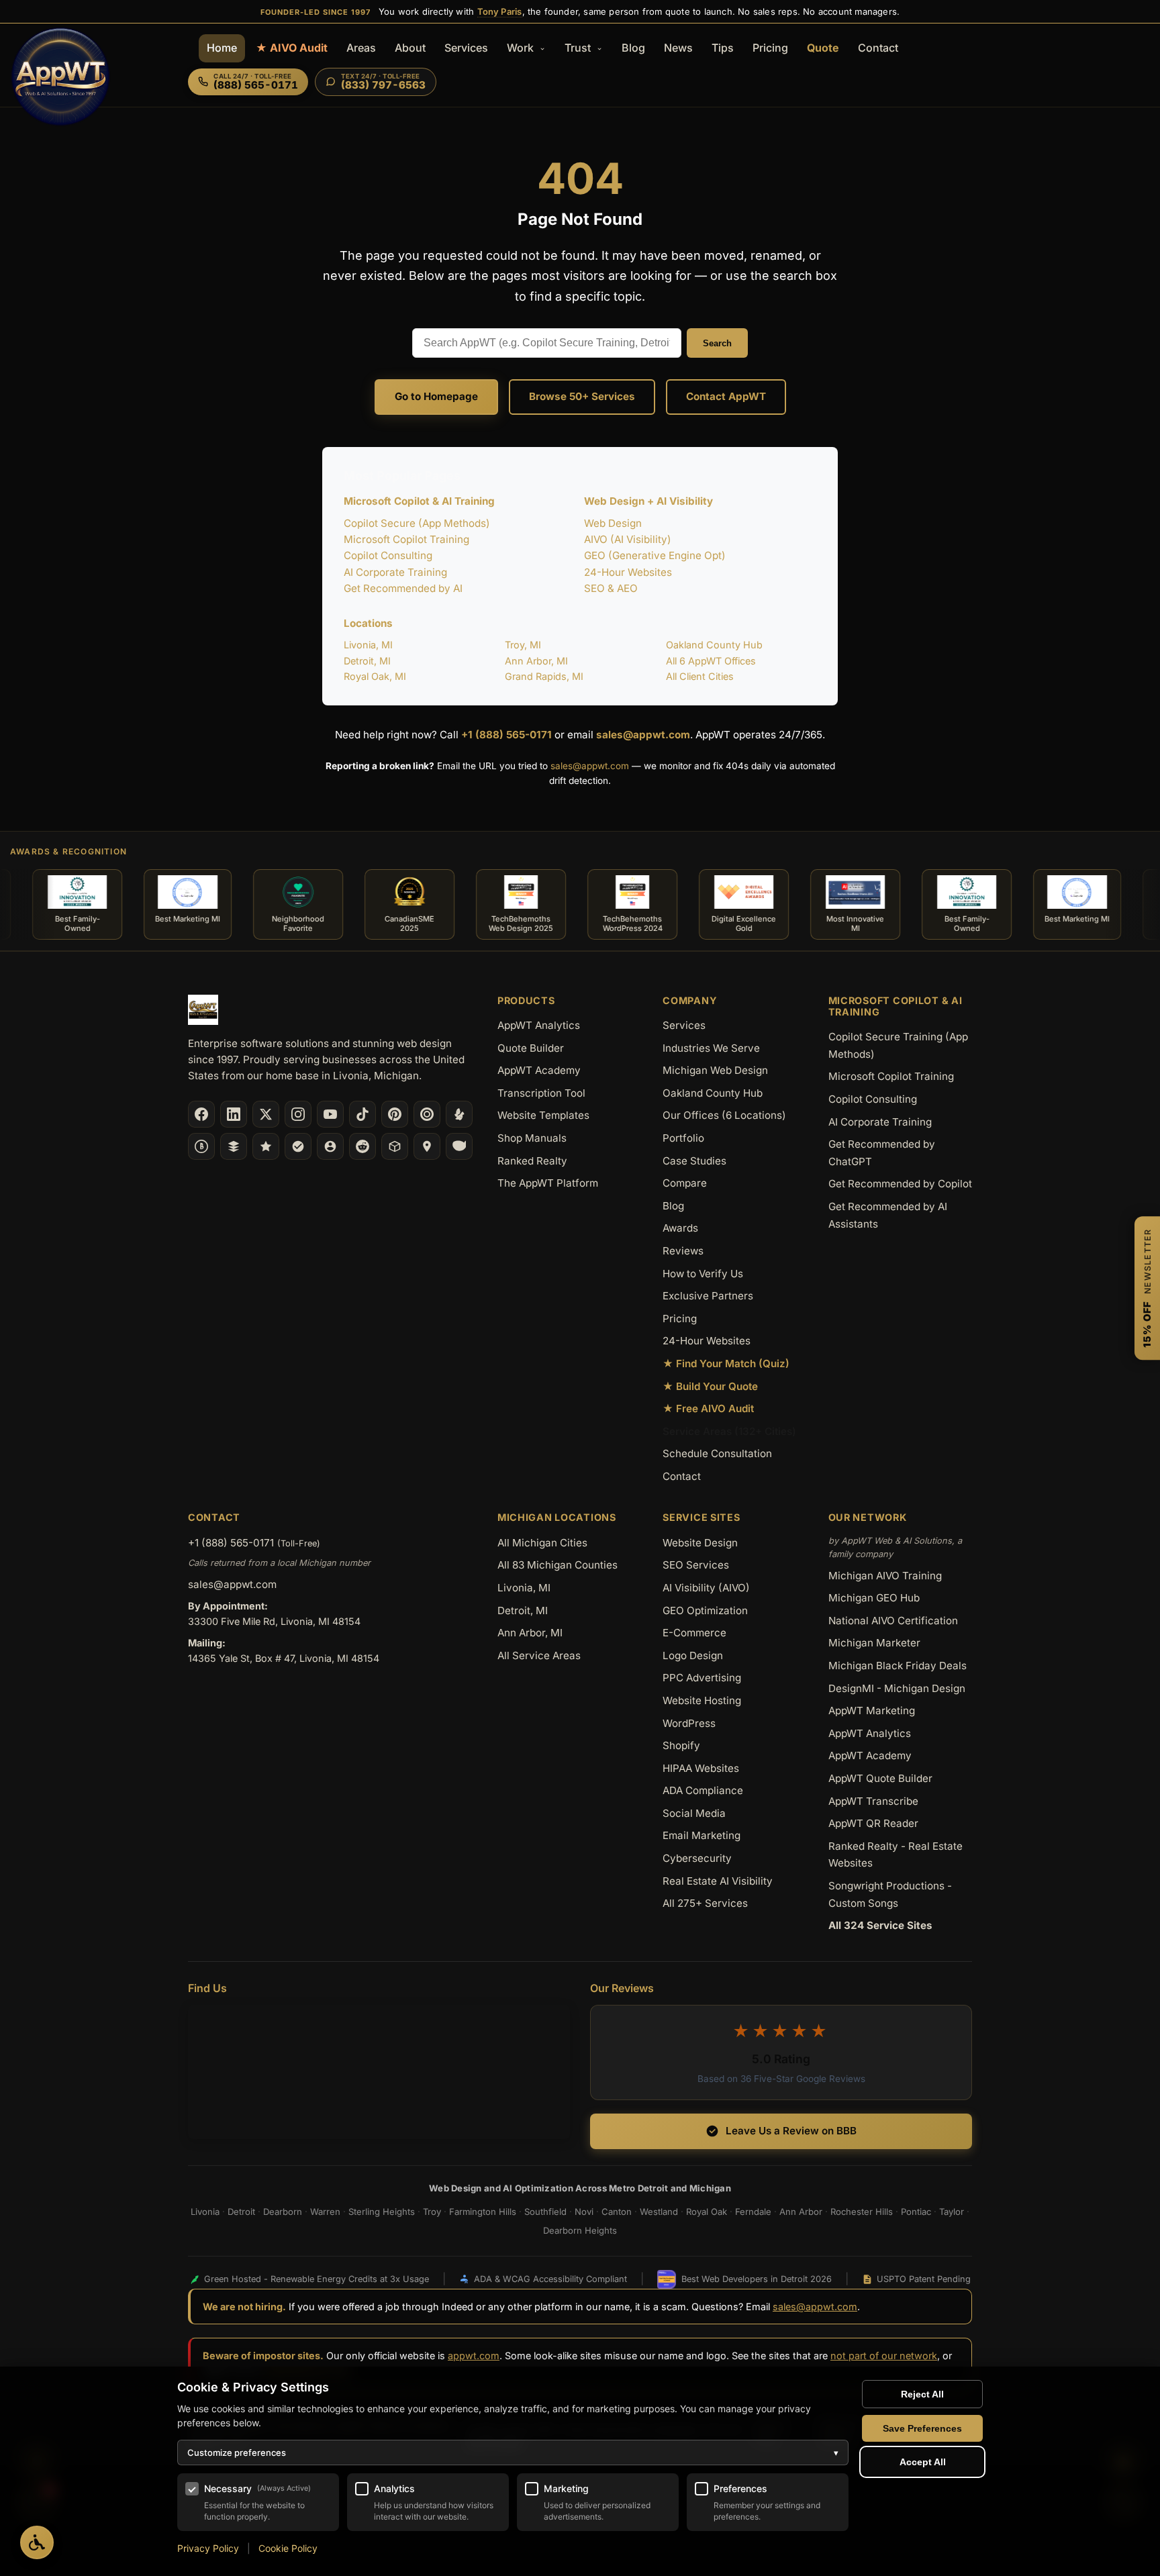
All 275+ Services (705, 1903)
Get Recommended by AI (403, 588)
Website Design (700, 1543)
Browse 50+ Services (582, 396)
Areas (361, 48)
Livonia (205, 2212)
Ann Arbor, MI (536, 661)
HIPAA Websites (701, 1768)
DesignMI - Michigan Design (897, 1688)
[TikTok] (362, 1114)
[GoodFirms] (266, 1146)
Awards (680, 1228)
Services (466, 48)
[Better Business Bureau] (201, 1146)
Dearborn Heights (580, 2230)
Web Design (613, 523)
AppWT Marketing (872, 1711)
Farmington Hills (483, 2212)
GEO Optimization (705, 1611)
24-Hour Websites (628, 572)
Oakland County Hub (714, 645)
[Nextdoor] (298, 1146)
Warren (325, 2212)
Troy (432, 2212)
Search (717, 343)
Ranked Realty (532, 1161)
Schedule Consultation (717, 1453)
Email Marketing (702, 1835)
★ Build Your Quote (710, 1386)
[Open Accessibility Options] (37, 2542)
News (678, 48)
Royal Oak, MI (375, 676)
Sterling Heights (382, 2212)
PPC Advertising (702, 1678)
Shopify (681, 1745)
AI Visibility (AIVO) (706, 1588)
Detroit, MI (367, 661)
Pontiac (916, 2212)
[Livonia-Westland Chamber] (395, 1146)
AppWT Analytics (539, 1025)
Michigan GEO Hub (874, 1598)
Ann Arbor (801, 2212)
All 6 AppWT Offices (711, 661)
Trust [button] (579, 48)
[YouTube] (330, 1114)
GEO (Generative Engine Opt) (655, 555)
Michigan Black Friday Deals (898, 1666)
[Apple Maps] (427, 1146)
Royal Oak (707, 2212)
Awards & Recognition (68, 851)
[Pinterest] (395, 1114)
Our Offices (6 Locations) (724, 1115)
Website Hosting (702, 1700)
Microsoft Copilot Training (406, 539)
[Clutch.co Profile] (427, 1114)
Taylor (952, 2212)
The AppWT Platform (548, 1183)
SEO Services (696, 1565)
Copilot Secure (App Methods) (417, 523)
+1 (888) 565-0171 (506, 735)
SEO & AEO (611, 588)
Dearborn (283, 2212)
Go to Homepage (436, 396)
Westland (659, 2212)
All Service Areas (539, 1655)
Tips (723, 48)
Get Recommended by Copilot (900, 1184)
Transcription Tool (541, 1093)
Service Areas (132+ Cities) (729, 1431)
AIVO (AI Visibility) (628, 539)
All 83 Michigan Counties (558, 1565)
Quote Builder (531, 1048)
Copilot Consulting (388, 555)
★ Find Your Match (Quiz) (726, 1364)
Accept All (923, 2462)
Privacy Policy (208, 2548)
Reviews (683, 1251)
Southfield (545, 2212)
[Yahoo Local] (459, 1146)
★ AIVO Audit (292, 48)
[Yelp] (459, 1114)
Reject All (922, 2394)
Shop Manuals (532, 1138)
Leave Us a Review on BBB (791, 2131)
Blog (633, 48)
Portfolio (683, 1138)
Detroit (241, 2212)
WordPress (689, 1723)
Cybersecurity (697, 1858)
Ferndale (753, 2212)
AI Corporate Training (395, 572)
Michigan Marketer (874, 1643)
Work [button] (522, 48)
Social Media (694, 1813)
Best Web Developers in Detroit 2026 (757, 2279)
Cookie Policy (288, 2548)
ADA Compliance (703, 1790)
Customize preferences (513, 2453)
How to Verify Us (703, 1274)
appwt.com (474, 2356)
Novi (584, 2212)
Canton (617, 2212)
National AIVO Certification (893, 1621)
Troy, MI (523, 645)
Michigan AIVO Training (885, 1576)
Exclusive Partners (708, 1296)
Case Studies (694, 1161)
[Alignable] (330, 1146)
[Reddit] (362, 1146)
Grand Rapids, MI (544, 676)
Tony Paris (500, 11)
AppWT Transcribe (873, 1801)
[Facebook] (201, 1114)
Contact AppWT (726, 396)
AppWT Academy (539, 1070)
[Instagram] (298, 1114)
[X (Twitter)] (266, 1114)
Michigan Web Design (715, 1070)
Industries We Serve (711, 1048)
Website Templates (543, 1115)
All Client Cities (700, 676)
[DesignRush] (234, 1146)
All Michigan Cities (542, 1543)
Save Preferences (922, 2428)
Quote (823, 48)
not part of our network (884, 2356)
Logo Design (693, 1655)
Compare (685, 1183)
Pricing (770, 48)
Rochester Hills (862, 2212)
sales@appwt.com (643, 735)
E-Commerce (694, 1633)
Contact (878, 48)
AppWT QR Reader (873, 1823)
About (410, 48)
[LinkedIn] (234, 1114)
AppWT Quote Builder (880, 1778)
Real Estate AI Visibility (718, 1881)
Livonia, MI (368, 645)
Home (222, 48)
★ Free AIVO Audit (708, 1408)
